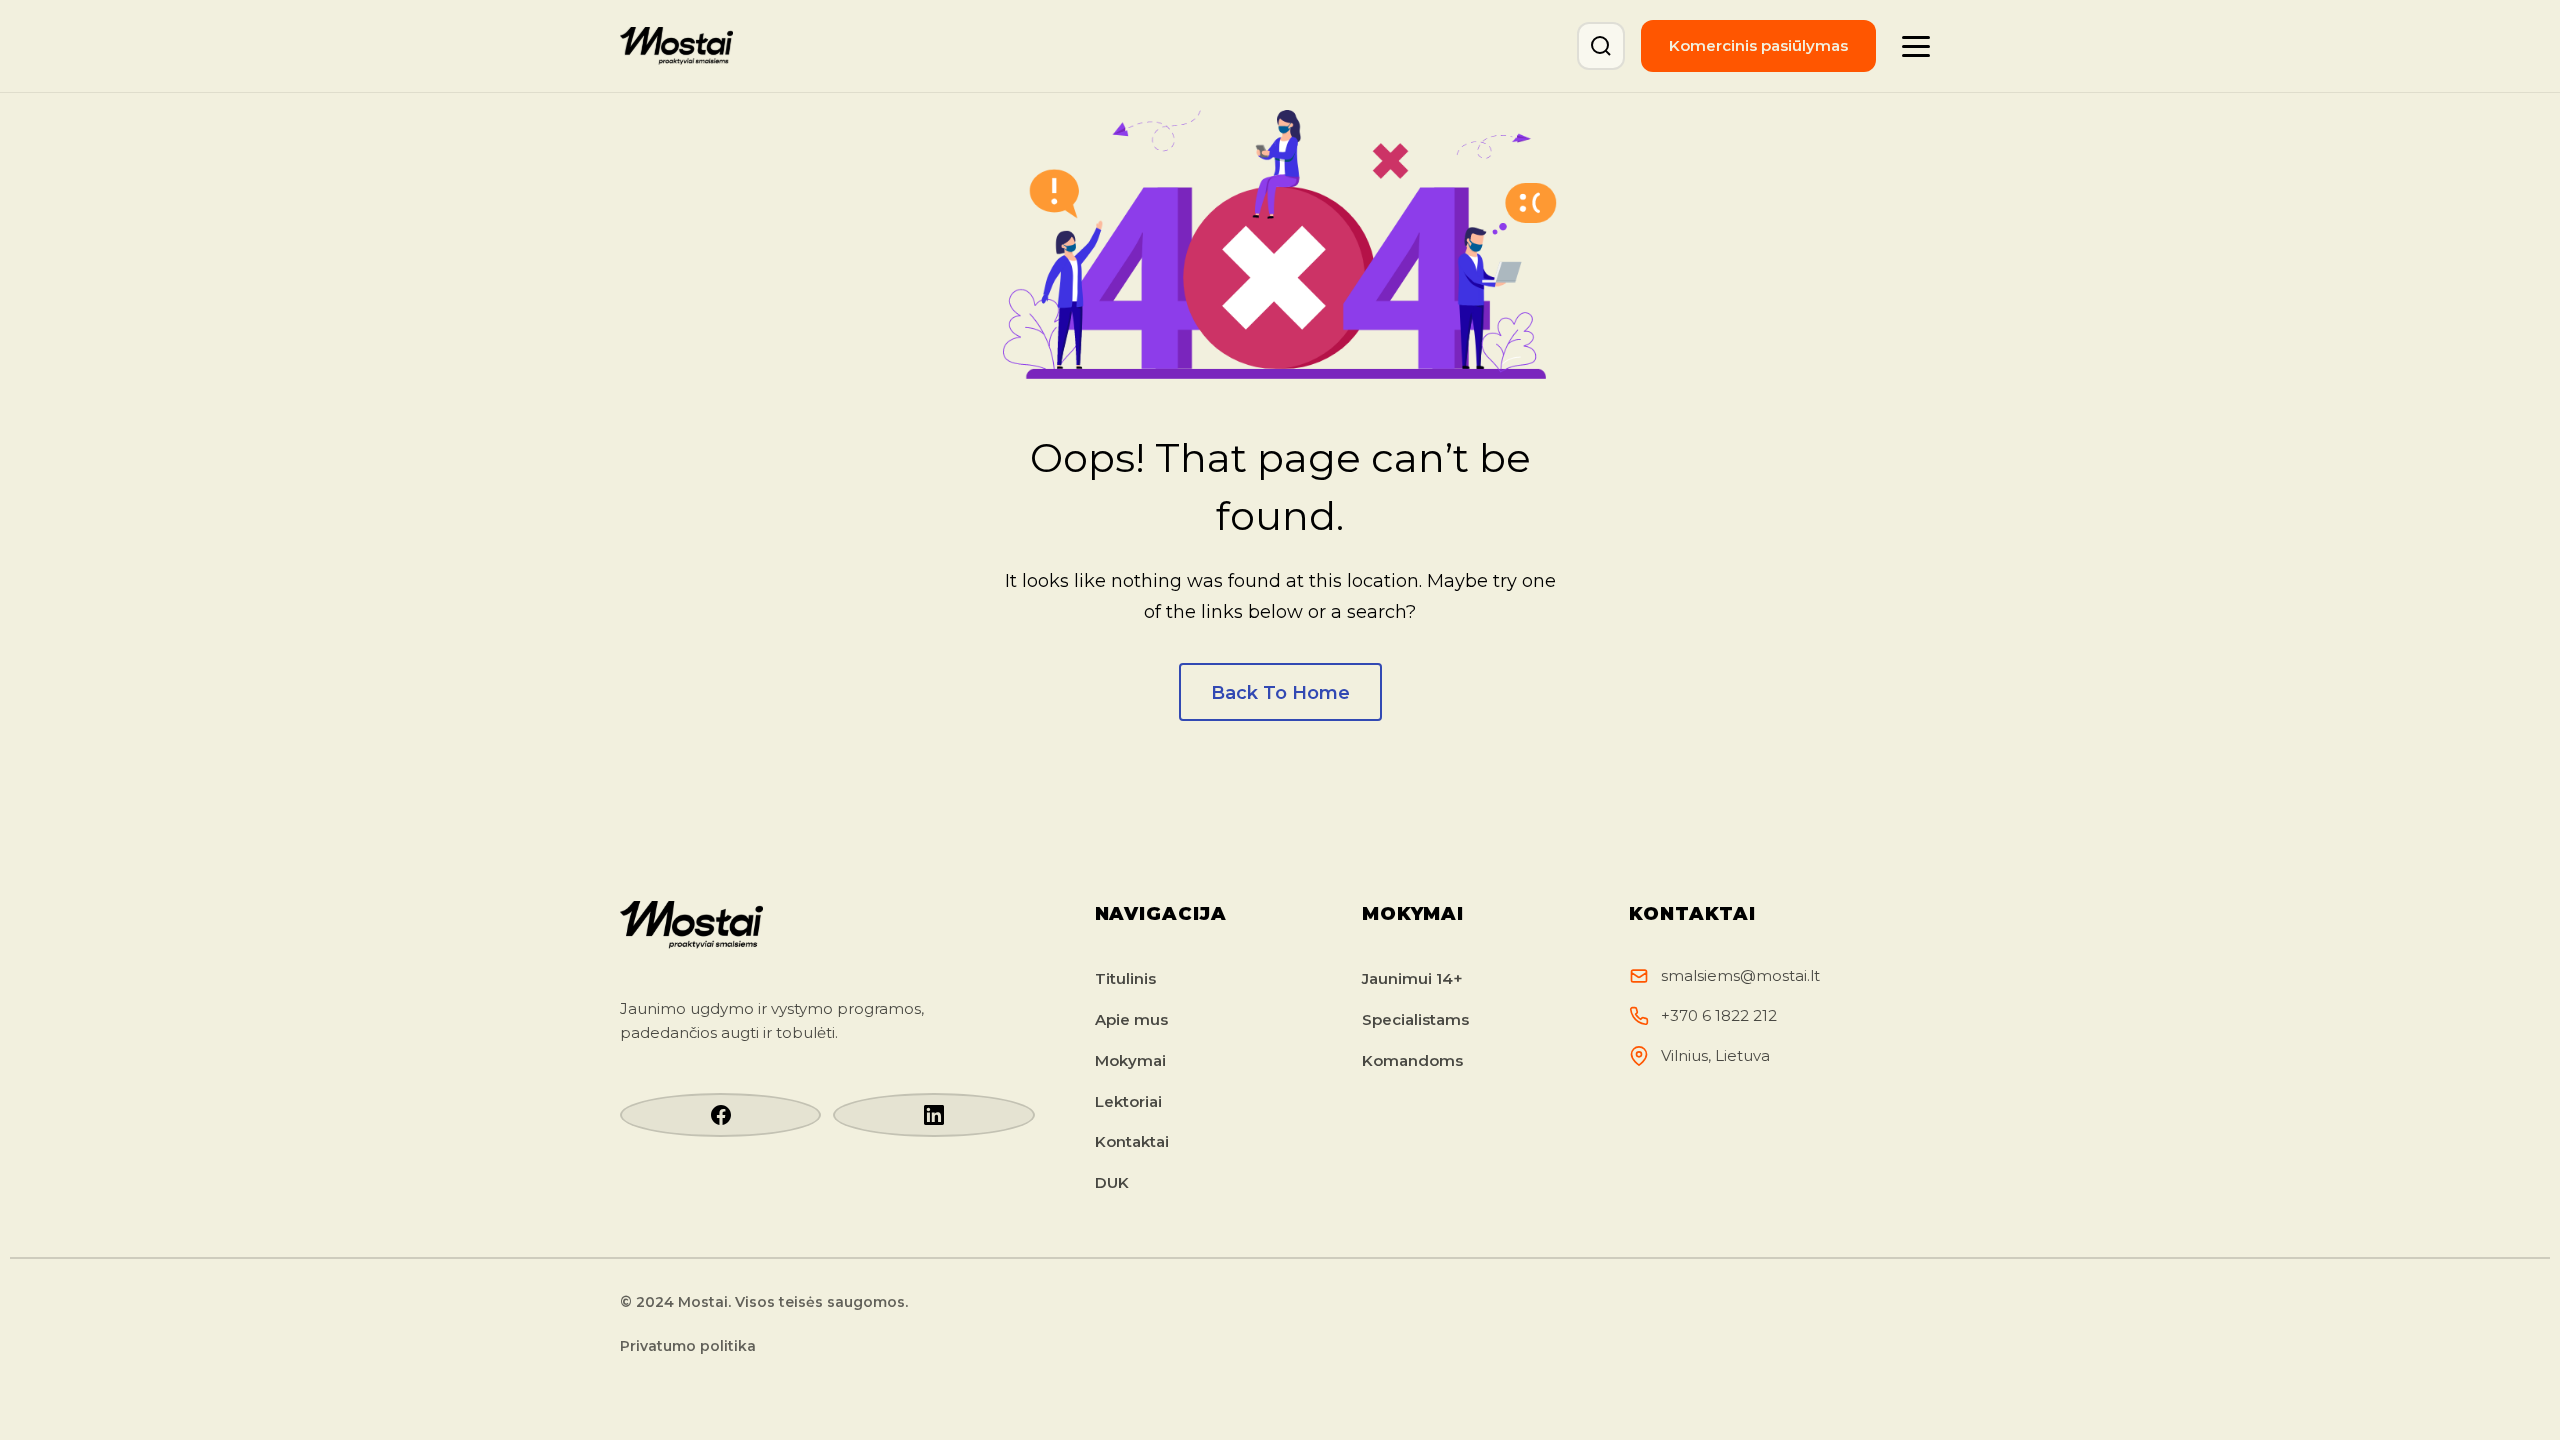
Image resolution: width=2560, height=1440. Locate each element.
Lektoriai (1128, 1101)
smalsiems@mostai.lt (1740, 975)
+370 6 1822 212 (1719, 1015)
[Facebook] (720, 1115)
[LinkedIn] (933, 1115)
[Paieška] (1601, 46)
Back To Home (1280, 693)
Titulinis (1125, 978)
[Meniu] (1916, 46)
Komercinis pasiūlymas (1758, 45)
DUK (1112, 1182)
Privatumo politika (688, 1346)
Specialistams (1415, 1019)
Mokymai (1130, 1060)
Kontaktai (1132, 1141)
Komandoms (1412, 1060)
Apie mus (1131, 1019)
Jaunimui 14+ (1412, 978)
